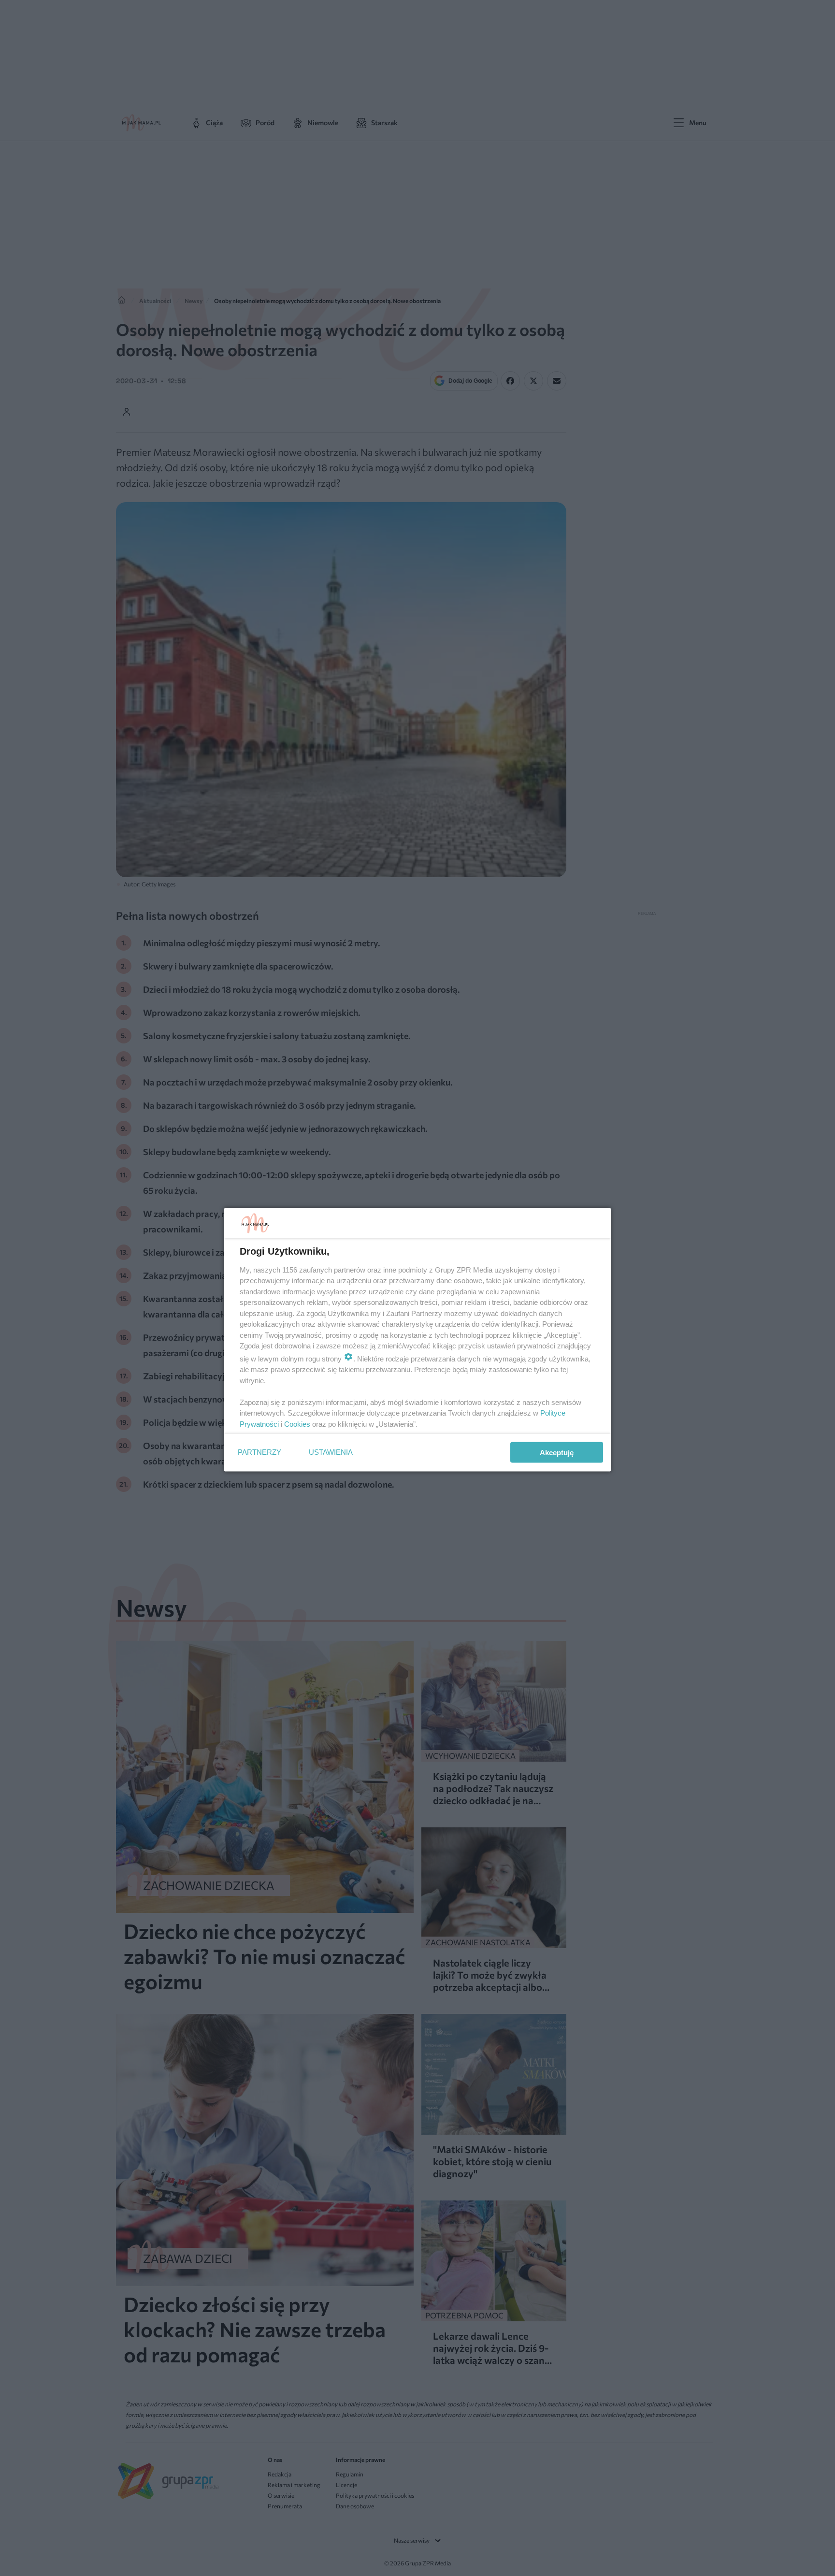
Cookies (297, 1424)
